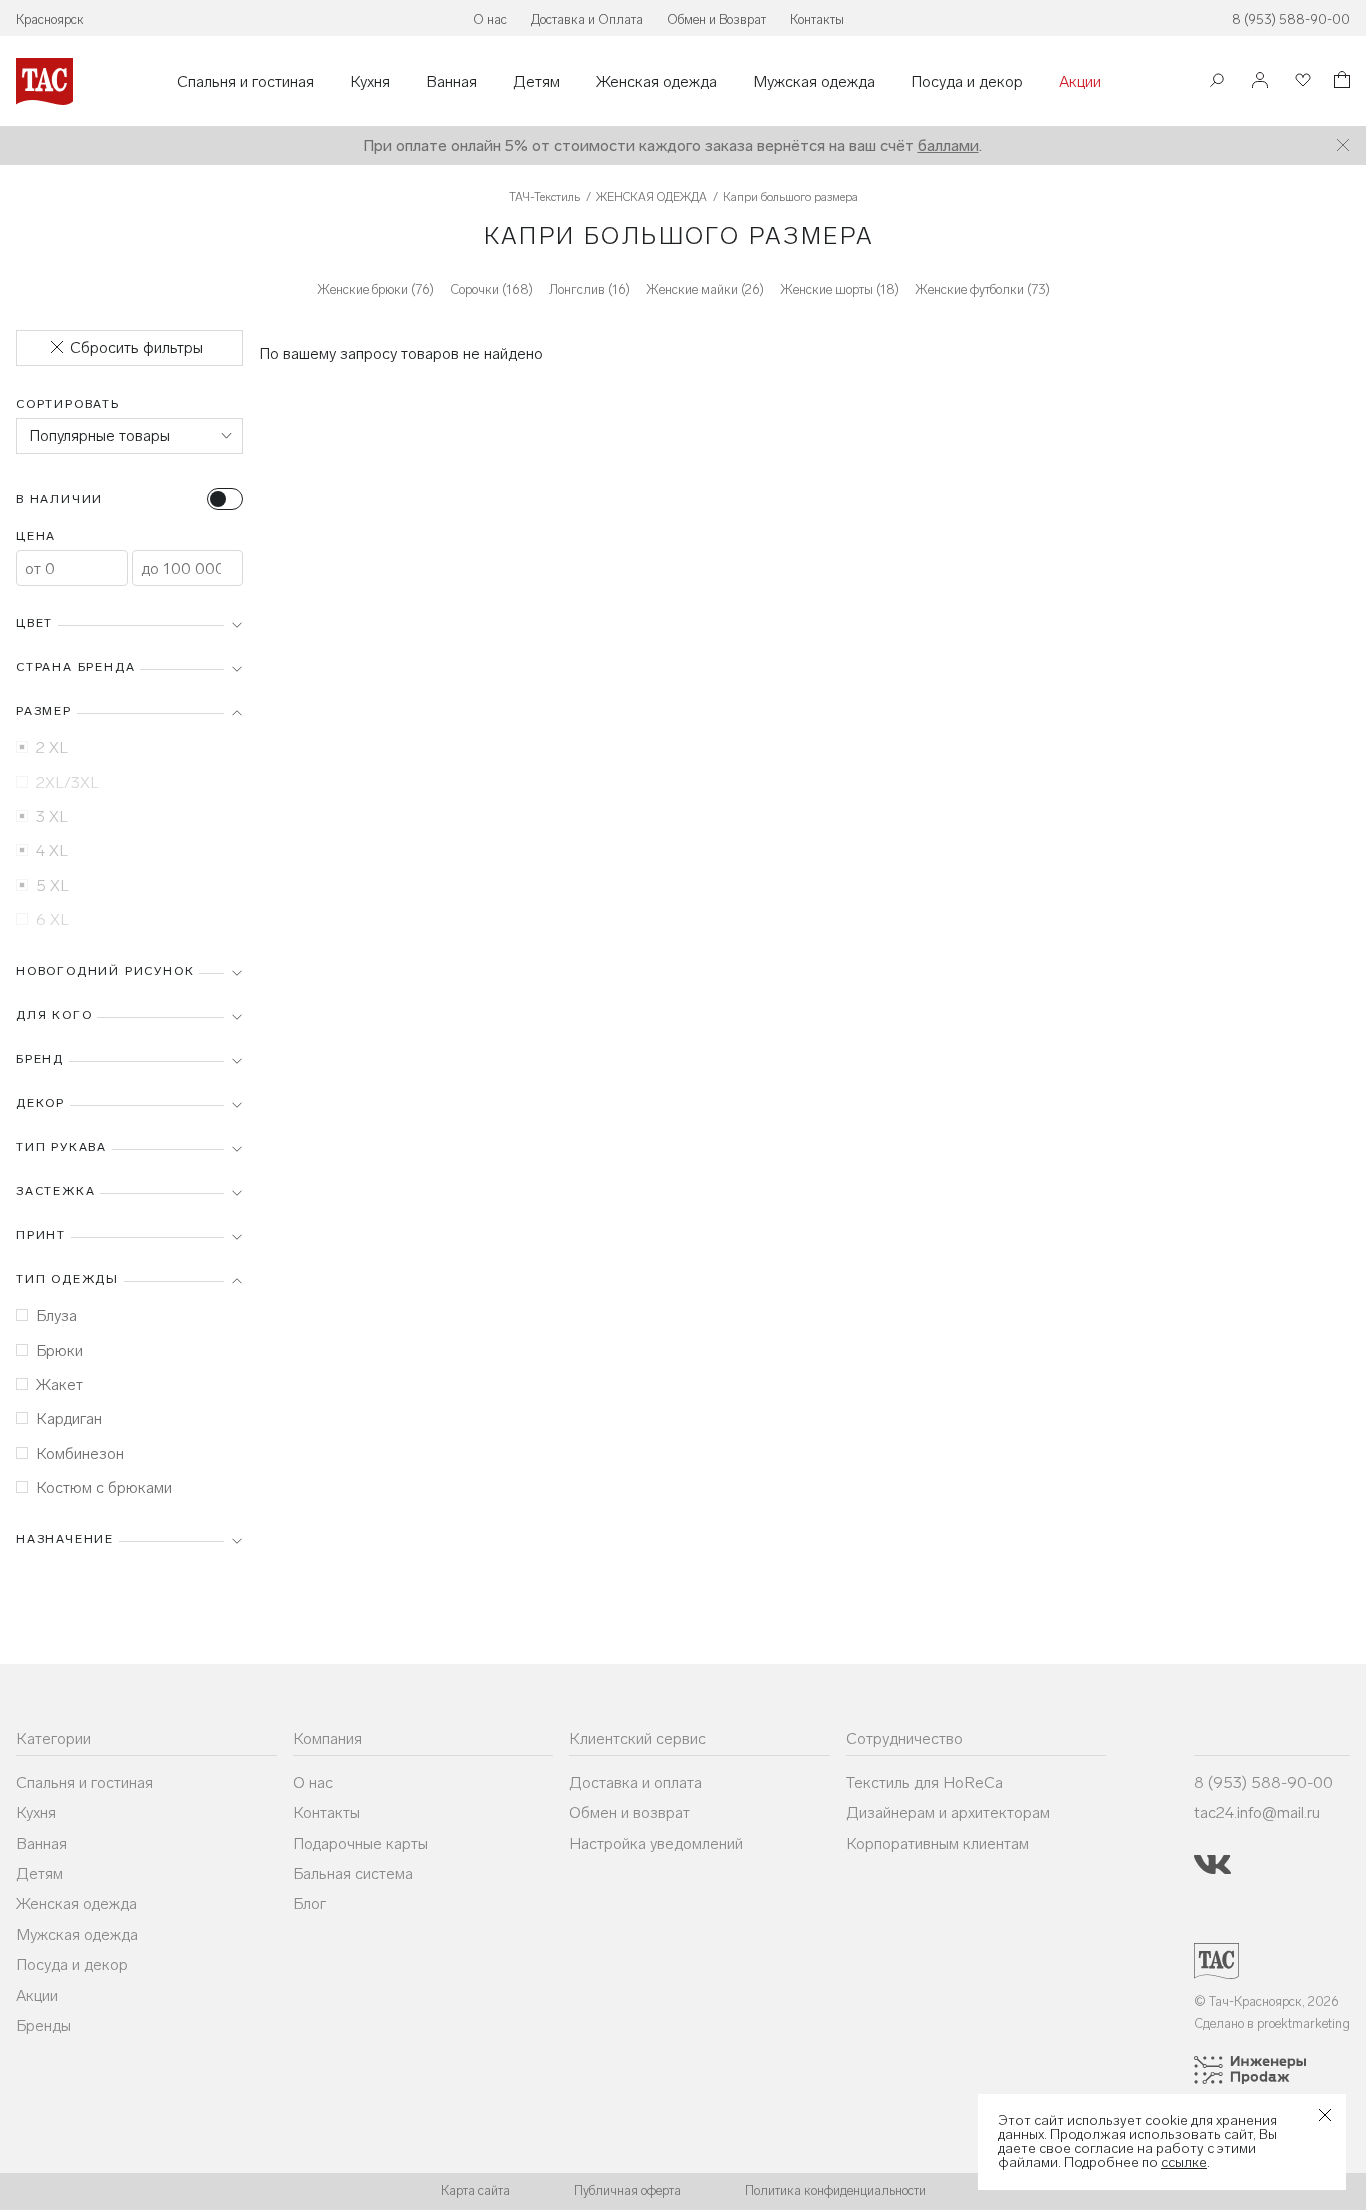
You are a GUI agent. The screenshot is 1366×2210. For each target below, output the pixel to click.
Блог (309, 1903)
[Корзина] (1340, 82)
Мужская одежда (814, 82)
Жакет (59, 1384)
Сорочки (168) (491, 289)
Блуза (56, 1315)
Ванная (451, 82)
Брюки (59, 1350)
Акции (1080, 82)
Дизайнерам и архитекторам (948, 1812)
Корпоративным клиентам (937, 1843)
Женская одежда (656, 82)
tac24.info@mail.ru (1257, 1812)
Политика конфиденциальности (835, 2190)
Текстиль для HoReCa (924, 1782)
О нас (490, 19)
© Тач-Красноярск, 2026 (1266, 2001)
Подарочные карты (360, 1843)
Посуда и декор (967, 82)
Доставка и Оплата (587, 19)
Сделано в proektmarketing (1272, 2023)
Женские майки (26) (705, 289)
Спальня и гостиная (245, 82)
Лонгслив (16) (589, 289)
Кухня (370, 82)
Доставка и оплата (635, 1782)
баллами (948, 145)
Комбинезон (80, 1453)
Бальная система (353, 1873)
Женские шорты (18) (839, 289)
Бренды (43, 2025)
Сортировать (68, 404)
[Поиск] (1217, 82)
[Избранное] (1301, 81)
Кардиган (69, 1418)
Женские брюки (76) (375, 289)
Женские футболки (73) (982, 289)
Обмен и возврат (629, 1812)
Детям (536, 82)
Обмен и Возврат (716, 19)
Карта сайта (475, 2190)
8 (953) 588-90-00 (1291, 19)
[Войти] (1260, 81)
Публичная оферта (627, 2190)
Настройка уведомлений (656, 1843)
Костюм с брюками (104, 1487)
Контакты (817, 19)
